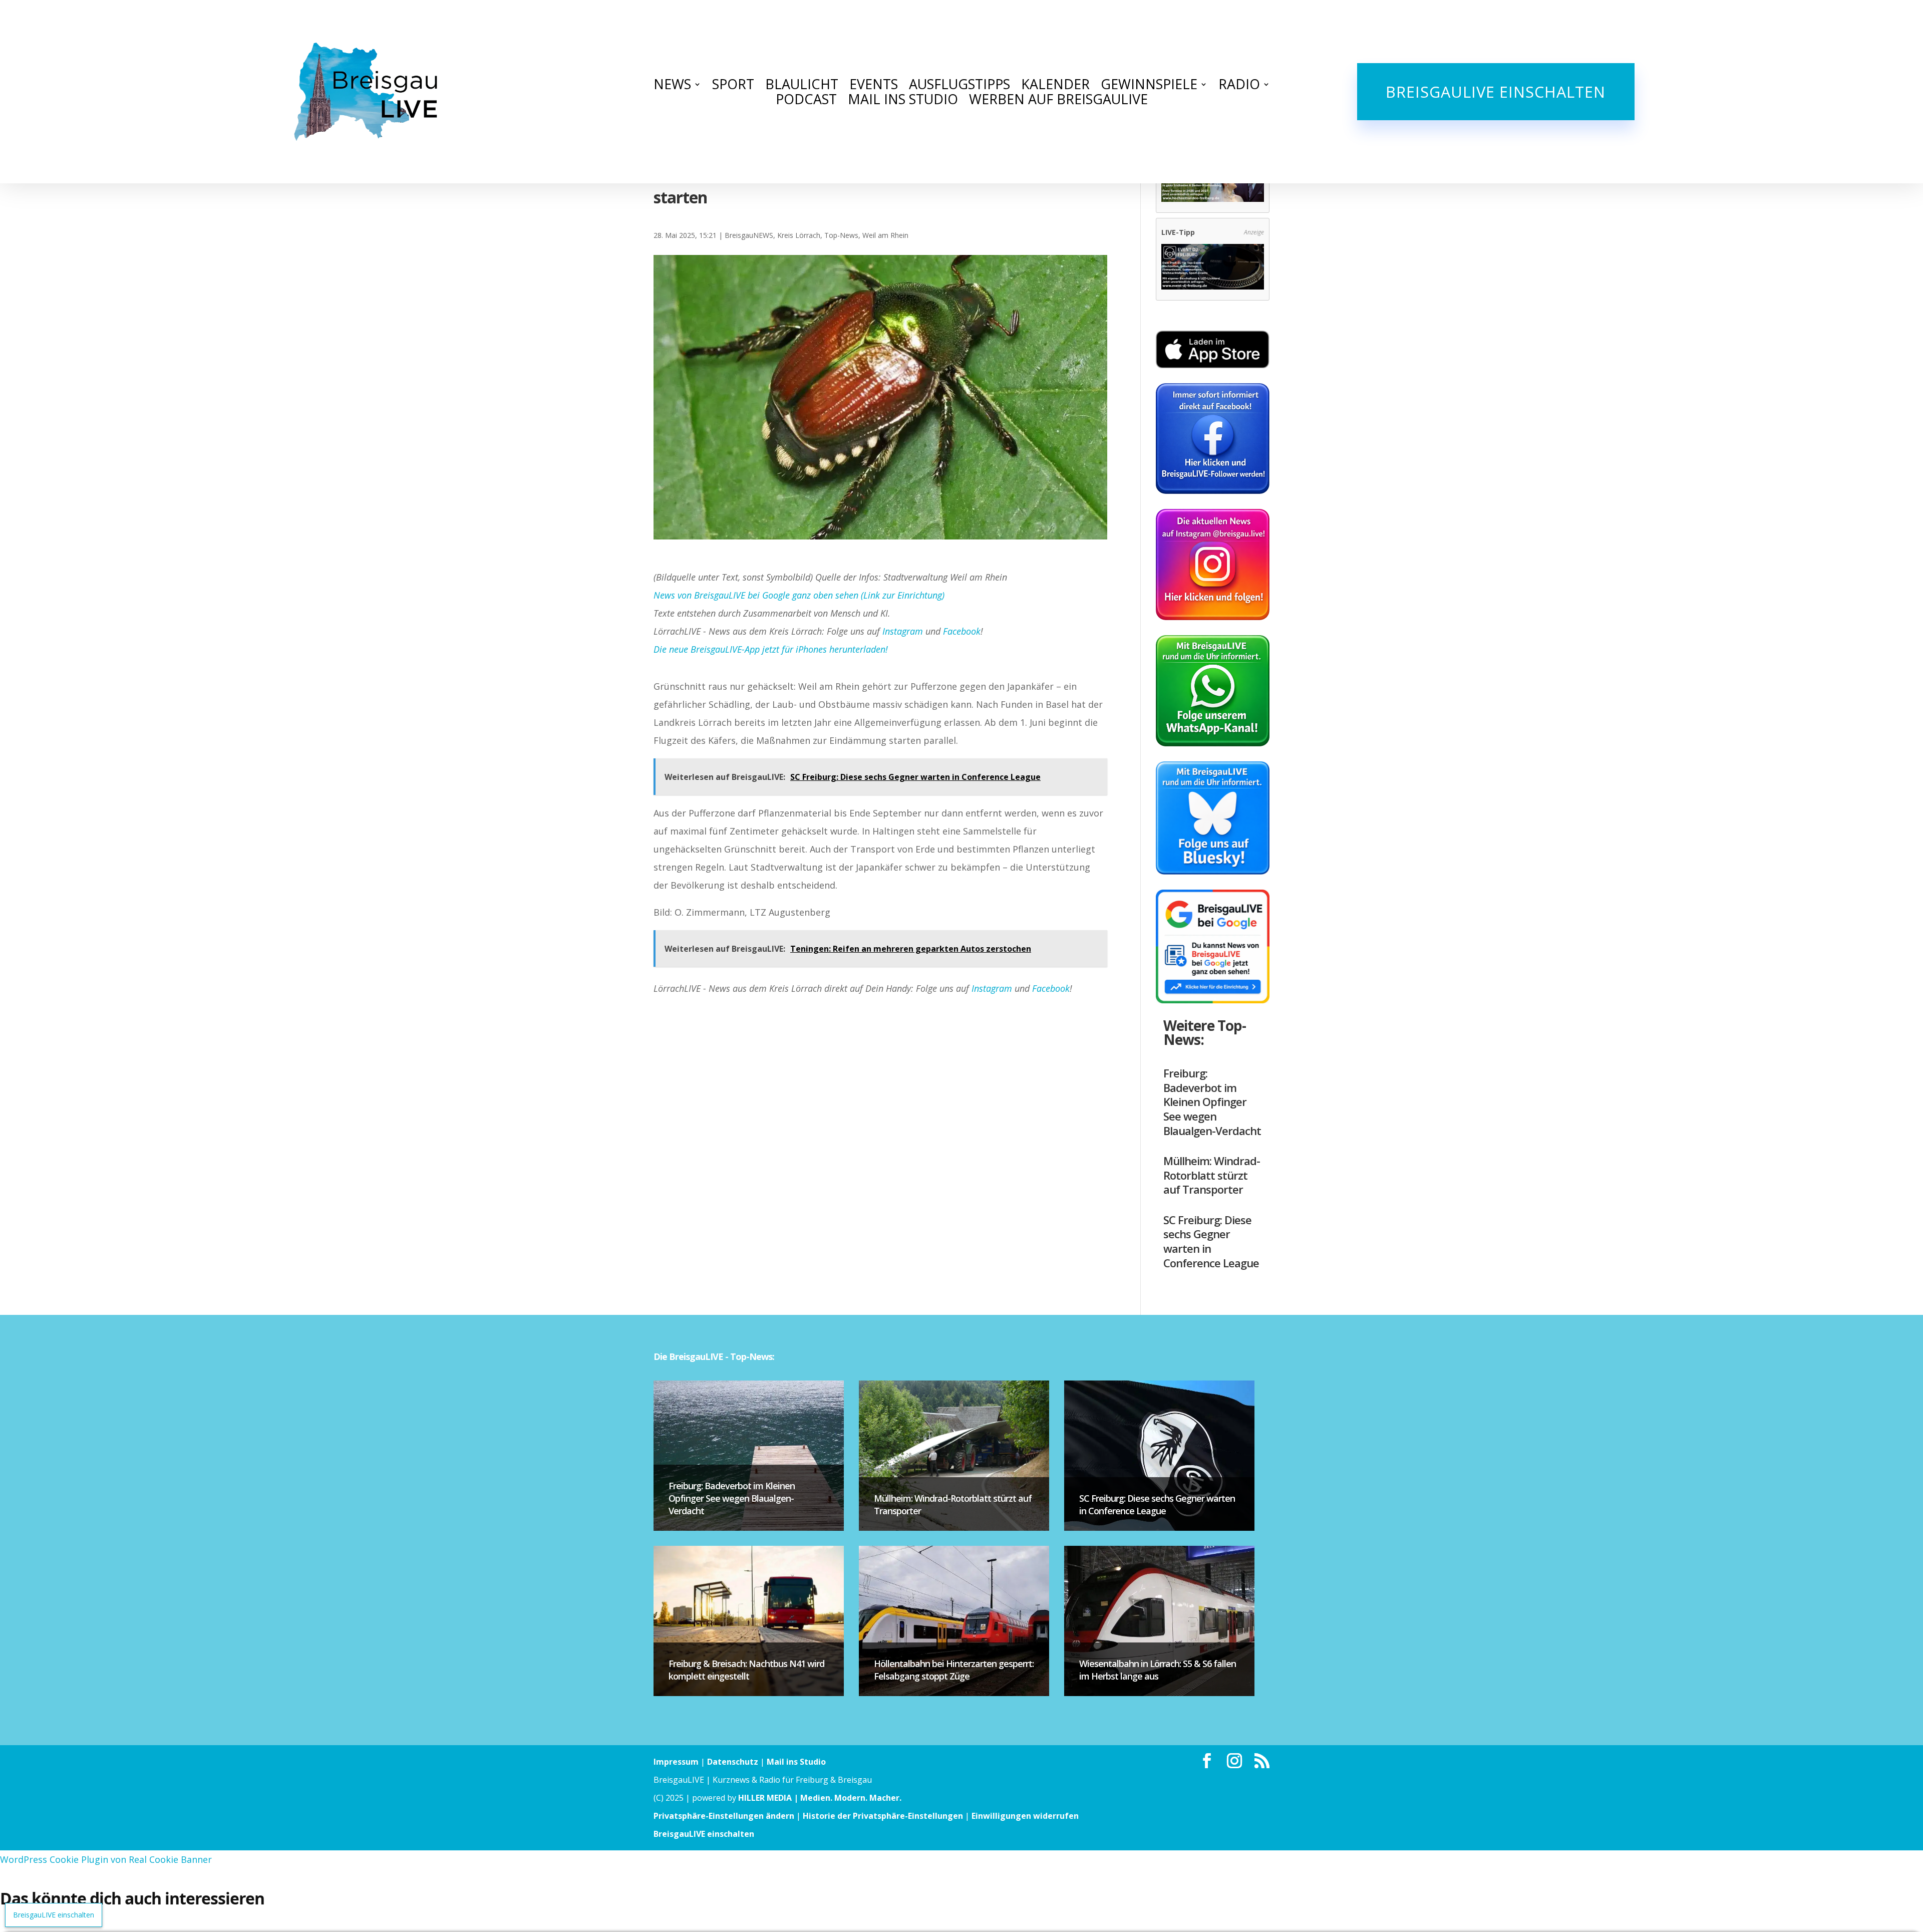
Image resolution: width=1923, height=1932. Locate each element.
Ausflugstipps (959, 86)
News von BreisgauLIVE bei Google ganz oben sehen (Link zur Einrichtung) (799, 595)
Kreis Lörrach (799, 235)
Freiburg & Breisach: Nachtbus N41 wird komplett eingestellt (746, 1670)
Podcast (806, 101)
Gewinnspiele (1149, 86)
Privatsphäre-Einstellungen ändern (724, 1816)
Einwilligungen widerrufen (1025, 1816)
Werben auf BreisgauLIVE (1058, 101)
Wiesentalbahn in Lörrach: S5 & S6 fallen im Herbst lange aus (1158, 1670)
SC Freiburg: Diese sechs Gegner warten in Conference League (1211, 1241)
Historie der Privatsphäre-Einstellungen (883, 1816)
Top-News (841, 235)
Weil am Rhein (885, 235)
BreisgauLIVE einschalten (1496, 92)
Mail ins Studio (903, 101)
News (672, 86)
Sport (733, 86)
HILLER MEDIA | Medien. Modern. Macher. (820, 1798)
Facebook (962, 631)
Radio (1239, 86)
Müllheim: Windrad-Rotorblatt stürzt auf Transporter (1212, 1175)
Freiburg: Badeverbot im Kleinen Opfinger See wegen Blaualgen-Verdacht (1212, 1101)
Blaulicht (802, 86)
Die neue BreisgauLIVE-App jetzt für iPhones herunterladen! (771, 649)
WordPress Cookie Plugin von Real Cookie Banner (106, 1859)
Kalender (1055, 86)
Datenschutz (733, 1762)
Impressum (676, 1762)
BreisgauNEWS (749, 235)
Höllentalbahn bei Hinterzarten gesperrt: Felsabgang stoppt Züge (954, 1670)
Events (874, 86)
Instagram (903, 631)
